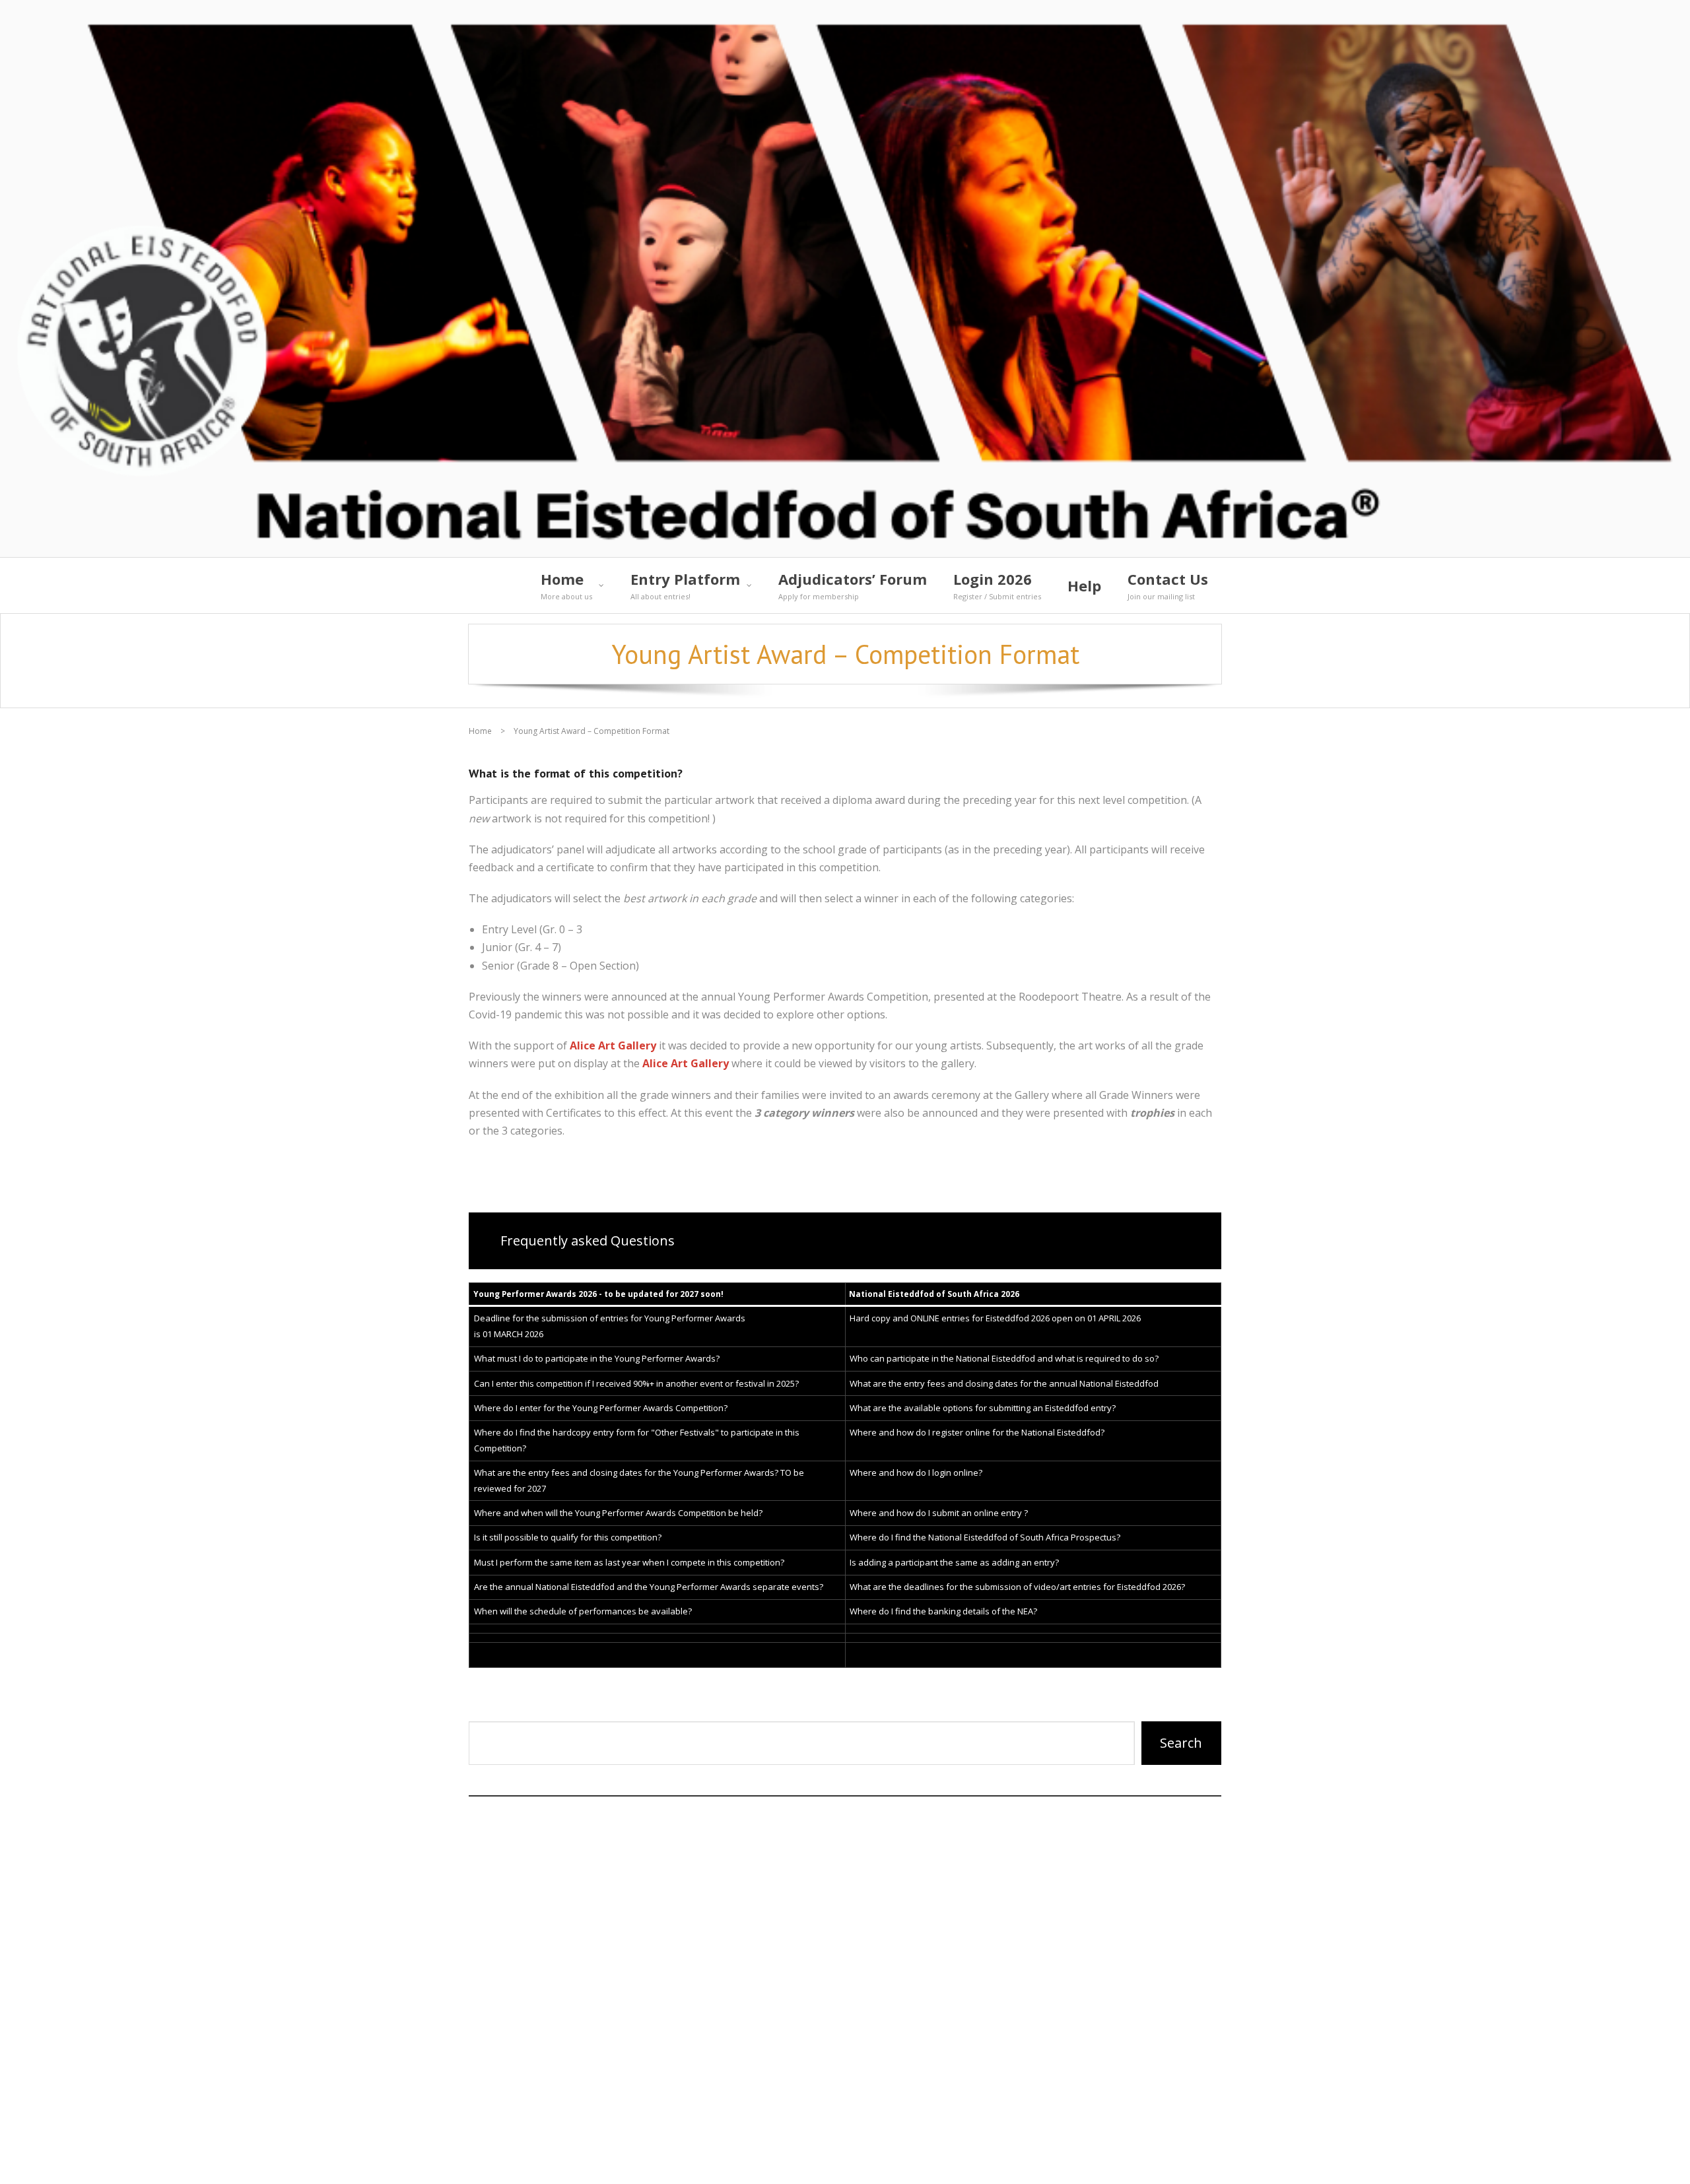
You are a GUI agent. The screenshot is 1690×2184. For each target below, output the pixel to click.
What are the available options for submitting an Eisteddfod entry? (983, 1408)
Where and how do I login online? (916, 1473)
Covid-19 (1063, 2160)
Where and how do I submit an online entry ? (939, 1513)
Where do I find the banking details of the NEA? (943, 1611)
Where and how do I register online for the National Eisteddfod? (977, 1432)
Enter (617, 1709)
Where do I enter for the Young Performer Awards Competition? (601, 1408)
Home (480, 731)
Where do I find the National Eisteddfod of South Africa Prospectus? (985, 1537)
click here (541, 2081)
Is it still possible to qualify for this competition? (568, 1537)
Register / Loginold (1162, 2160)
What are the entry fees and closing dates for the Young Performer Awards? (626, 1473)
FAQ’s (789, 2160)
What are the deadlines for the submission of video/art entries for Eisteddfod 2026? (1017, 1587)
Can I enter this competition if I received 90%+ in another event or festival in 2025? (636, 1383)
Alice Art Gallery (613, 1045)
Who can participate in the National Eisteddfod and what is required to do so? (1004, 1358)
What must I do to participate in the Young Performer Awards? (597, 1358)
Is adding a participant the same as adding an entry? (954, 1562)
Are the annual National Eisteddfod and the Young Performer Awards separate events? (649, 1587)
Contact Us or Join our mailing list (922, 2160)
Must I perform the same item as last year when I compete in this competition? (629, 1562)
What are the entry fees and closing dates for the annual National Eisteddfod (1004, 1383)
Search (1181, 1743)
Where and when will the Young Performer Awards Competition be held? (618, 1513)
